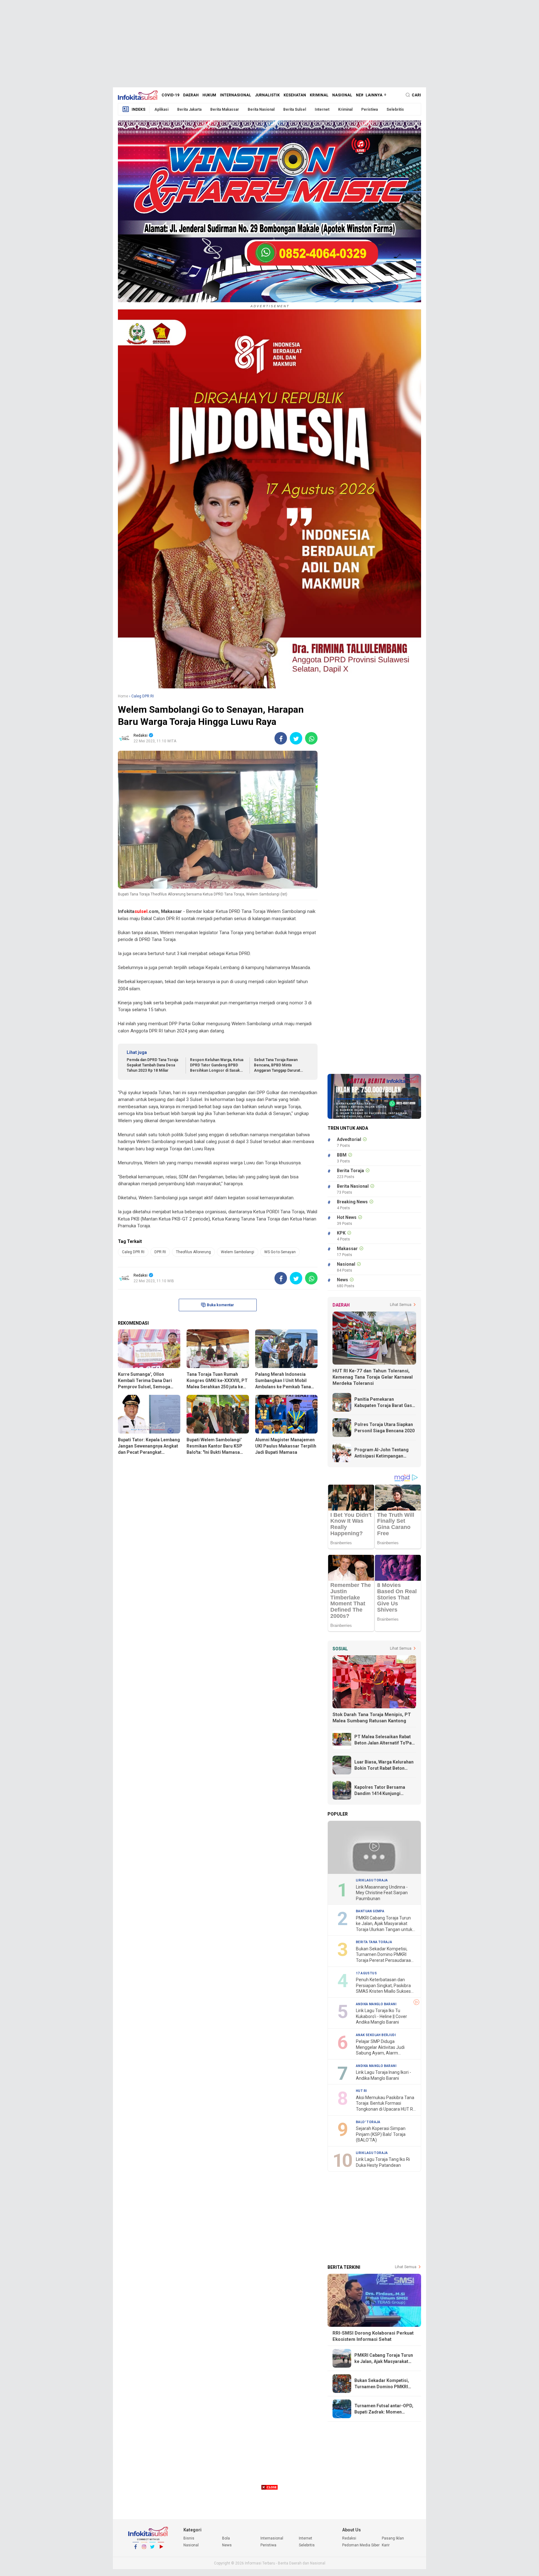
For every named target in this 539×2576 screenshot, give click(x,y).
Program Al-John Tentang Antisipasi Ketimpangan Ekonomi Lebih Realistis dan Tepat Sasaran (384, 1453)
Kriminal (319, 95)
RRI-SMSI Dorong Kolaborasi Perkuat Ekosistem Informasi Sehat (373, 2336)
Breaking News (352, 1202)
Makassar (347, 1249)
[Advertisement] (269, 44)
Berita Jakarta (189, 109)
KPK (341, 1233)
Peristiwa (369, 109)
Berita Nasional (261, 109)
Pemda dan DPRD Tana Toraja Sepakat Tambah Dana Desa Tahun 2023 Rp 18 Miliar (152, 1065)
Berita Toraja (350, 1171)
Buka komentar (220, 1305)
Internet (322, 109)
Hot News (347, 1217)
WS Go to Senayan (280, 1252)
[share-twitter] (296, 738)
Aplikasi (161, 109)
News (361, 95)
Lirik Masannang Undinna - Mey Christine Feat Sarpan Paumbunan (382, 1893)
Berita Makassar (225, 109)
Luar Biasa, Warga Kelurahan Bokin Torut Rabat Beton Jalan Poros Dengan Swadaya (385, 1765)
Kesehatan (295, 95)
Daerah (191, 95)
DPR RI (160, 1252)
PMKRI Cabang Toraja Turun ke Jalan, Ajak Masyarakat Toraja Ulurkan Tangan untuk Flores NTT (384, 1924)
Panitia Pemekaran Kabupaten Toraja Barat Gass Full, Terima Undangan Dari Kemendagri (384, 1403)
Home (123, 696)
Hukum (209, 95)
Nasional (342, 95)
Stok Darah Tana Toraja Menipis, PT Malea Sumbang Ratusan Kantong (372, 1718)
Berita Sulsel (295, 109)
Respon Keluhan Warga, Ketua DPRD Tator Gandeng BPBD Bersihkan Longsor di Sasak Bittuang (217, 1065)
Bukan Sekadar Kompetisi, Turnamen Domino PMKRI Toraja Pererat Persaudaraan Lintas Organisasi (385, 1955)
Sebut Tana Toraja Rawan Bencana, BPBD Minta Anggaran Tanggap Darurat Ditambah (277, 1065)
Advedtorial (349, 1139)
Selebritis (395, 109)
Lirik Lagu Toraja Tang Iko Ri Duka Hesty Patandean (383, 2162)
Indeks (138, 109)
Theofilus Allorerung (193, 1252)
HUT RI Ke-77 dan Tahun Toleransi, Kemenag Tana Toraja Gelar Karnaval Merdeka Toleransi (373, 1377)
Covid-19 (170, 95)
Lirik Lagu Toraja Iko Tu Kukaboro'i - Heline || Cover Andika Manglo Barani (381, 2016)
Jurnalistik (267, 95)
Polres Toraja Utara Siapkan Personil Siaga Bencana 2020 (384, 1428)
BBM (342, 1155)
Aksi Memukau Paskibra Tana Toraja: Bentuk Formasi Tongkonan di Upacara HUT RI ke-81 (385, 2104)
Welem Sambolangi (238, 1252)
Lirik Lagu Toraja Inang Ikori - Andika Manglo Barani (384, 2075)
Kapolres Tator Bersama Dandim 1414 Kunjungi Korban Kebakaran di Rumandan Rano (380, 1791)
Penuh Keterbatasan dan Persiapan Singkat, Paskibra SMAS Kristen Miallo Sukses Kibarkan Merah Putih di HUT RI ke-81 (384, 1986)
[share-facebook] (281, 738)
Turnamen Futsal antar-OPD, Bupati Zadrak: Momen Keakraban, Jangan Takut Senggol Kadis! (384, 2409)
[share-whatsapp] (311, 738)
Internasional (236, 95)
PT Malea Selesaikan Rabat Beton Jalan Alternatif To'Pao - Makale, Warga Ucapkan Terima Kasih (384, 1740)
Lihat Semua (401, 1305)
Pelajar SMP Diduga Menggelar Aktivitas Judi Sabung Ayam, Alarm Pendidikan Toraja (380, 2047)
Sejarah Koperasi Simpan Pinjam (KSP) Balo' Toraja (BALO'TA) (381, 2134)
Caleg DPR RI (133, 1252)
